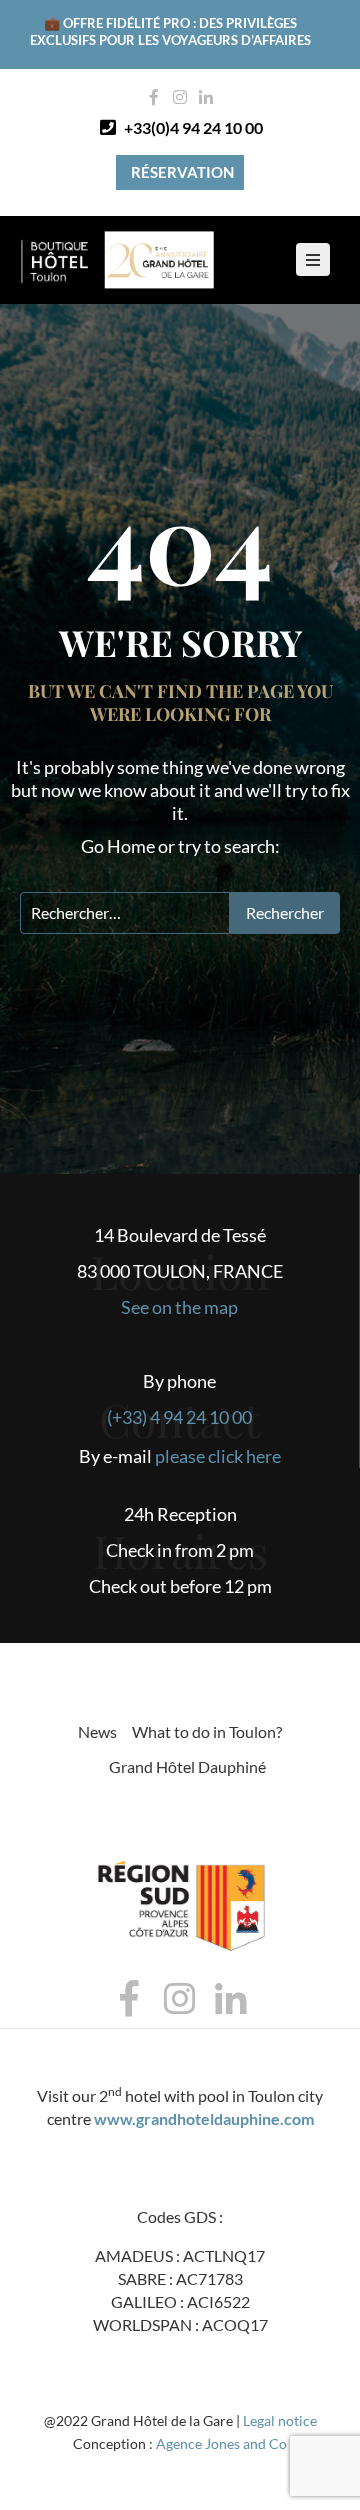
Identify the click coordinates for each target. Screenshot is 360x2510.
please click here (218, 1456)
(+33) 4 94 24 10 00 (179, 1417)
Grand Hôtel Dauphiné (187, 1766)
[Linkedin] (206, 97)
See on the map (179, 1307)
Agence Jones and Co (221, 2443)
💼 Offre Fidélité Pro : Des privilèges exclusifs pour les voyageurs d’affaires (170, 31)
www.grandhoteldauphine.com (204, 2118)
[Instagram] (180, 97)
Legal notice (280, 2420)
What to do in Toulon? (207, 1731)
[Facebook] (154, 97)
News (97, 1731)
